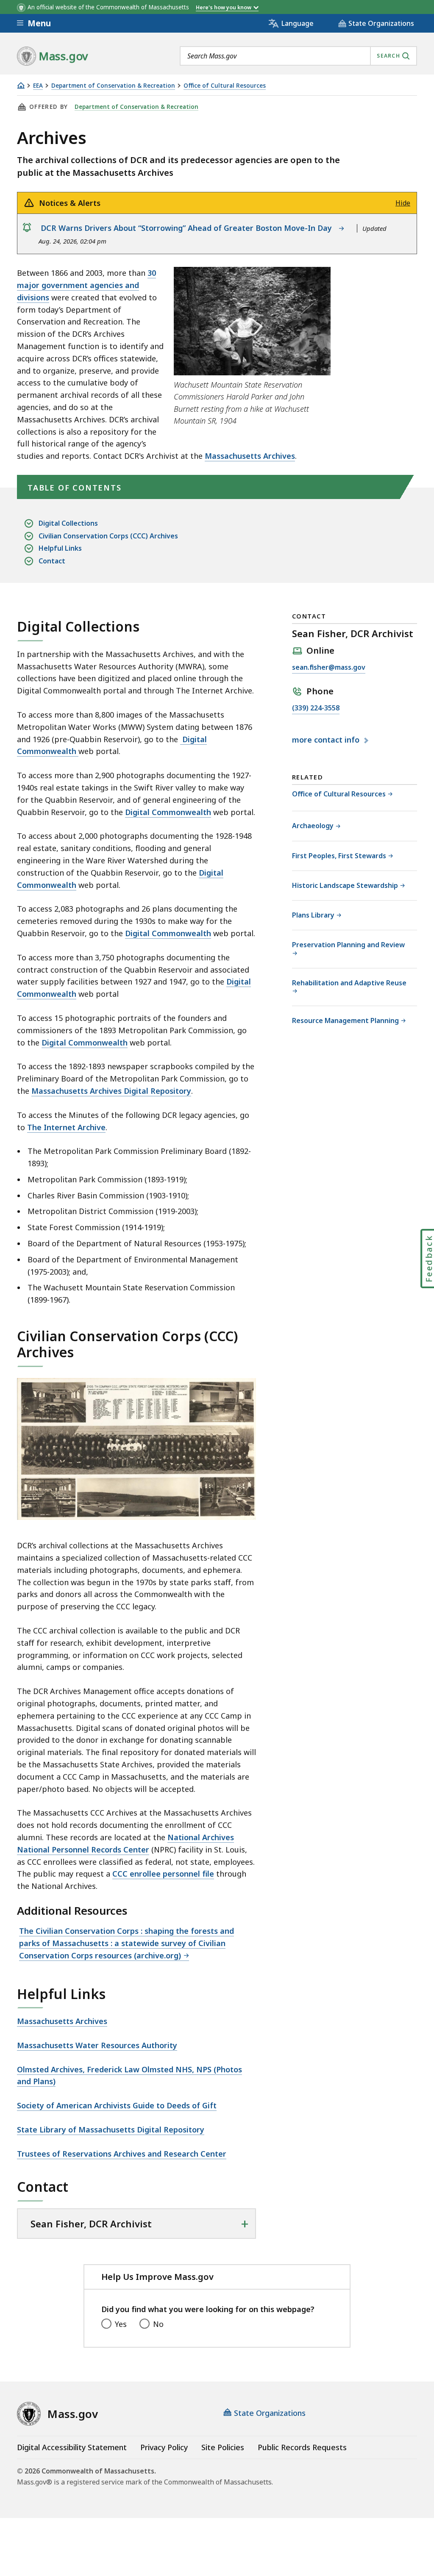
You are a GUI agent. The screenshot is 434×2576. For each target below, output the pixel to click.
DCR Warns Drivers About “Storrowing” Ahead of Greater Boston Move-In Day (188, 228)
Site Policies (223, 2447)
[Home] (21, 85)
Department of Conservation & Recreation (113, 86)
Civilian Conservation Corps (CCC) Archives (108, 536)
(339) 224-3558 (316, 708)
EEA (38, 86)
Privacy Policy (164, 2447)
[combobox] (298, 56)
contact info (327, 740)
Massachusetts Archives (250, 456)
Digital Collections (68, 523)
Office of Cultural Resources (225, 86)
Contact (52, 561)
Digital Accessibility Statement (72, 2447)
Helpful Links (60, 548)
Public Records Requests (302, 2447)
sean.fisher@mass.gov (329, 668)
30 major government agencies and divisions (86, 285)
